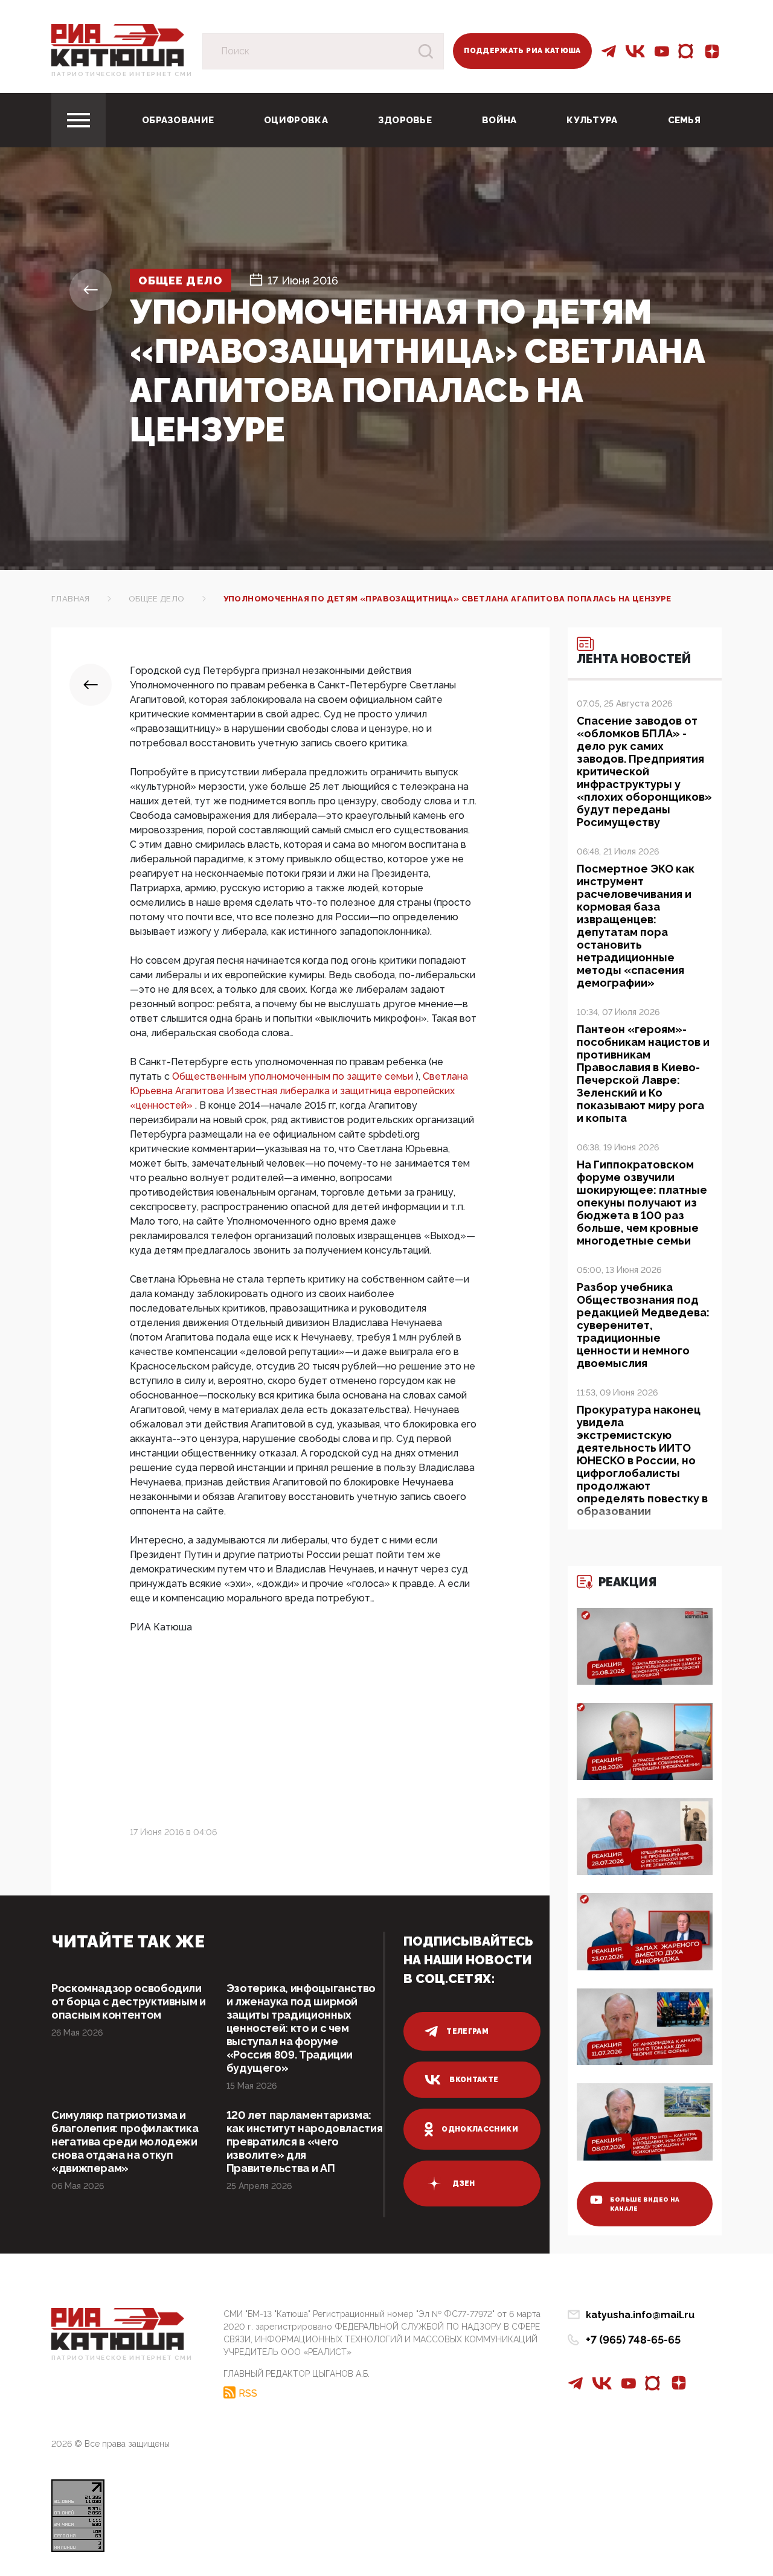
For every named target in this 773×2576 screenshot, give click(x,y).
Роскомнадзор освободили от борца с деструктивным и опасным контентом (129, 2001)
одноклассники (480, 2129)
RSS (248, 2393)
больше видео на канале (645, 2204)
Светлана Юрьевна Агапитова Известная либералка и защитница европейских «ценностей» (299, 1091)
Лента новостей (634, 659)
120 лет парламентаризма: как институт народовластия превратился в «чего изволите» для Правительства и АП (305, 2142)
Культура (592, 120)
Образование (178, 120)
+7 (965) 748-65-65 (633, 2340)
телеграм (467, 2031)
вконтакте (474, 2080)
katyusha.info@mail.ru (640, 2315)
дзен (463, 2184)
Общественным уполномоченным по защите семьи (294, 1076)
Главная (71, 599)
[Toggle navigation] (79, 120)
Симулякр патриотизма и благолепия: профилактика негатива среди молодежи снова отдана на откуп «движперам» (125, 2142)
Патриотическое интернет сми (122, 74)
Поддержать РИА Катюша (522, 51)
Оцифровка (296, 120)
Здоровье (405, 120)
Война (499, 120)
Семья (685, 120)
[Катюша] (118, 44)
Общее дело (181, 280)
